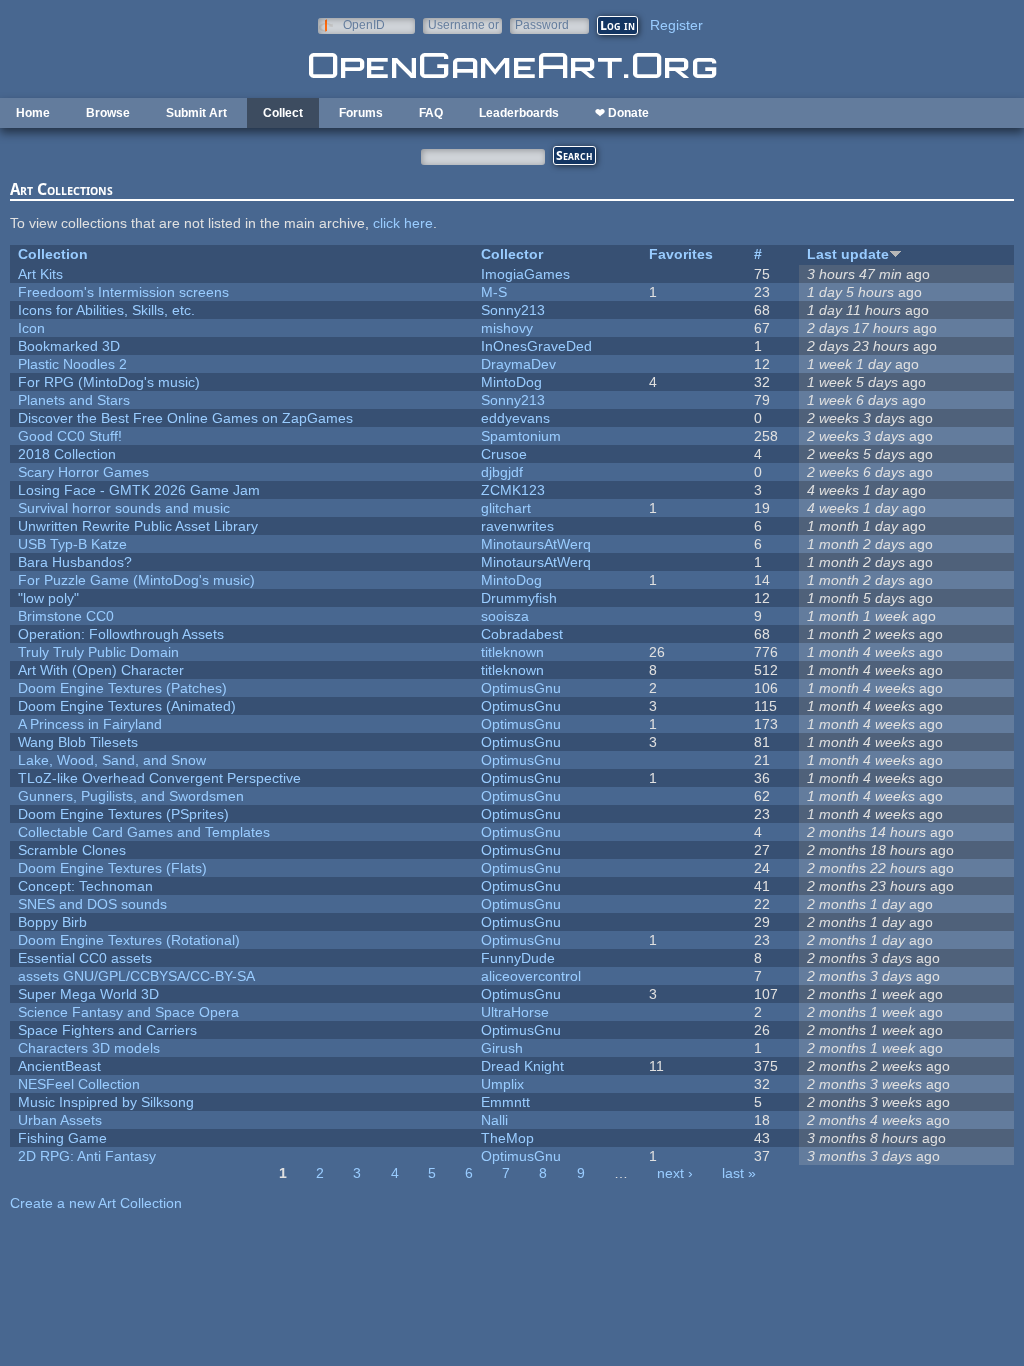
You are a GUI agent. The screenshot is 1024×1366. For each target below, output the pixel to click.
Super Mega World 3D (88, 994)
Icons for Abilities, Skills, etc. (106, 310)
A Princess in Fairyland (90, 724)
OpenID (364, 24)
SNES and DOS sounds (92, 904)
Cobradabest (522, 634)
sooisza (505, 616)
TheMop (507, 1138)
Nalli (494, 1120)
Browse (108, 113)
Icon (31, 328)
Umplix (502, 1084)
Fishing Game (62, 1138)
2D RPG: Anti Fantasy (87, 1156)
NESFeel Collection (79, 1084)
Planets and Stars (74, 400)
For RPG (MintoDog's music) (109, 382)
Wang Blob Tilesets (78, 742)
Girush (502, 1048)
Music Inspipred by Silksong (106, 1102)
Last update (848, 254)
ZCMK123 (513, 490)
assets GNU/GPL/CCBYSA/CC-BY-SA (136, 976)
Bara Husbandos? (75, 562)
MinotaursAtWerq (536, 544)
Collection (53, 254)
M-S (494, 292)
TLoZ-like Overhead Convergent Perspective (159, 778)
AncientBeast (59, 1066)
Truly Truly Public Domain (98, 652)
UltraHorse (515, 1012)
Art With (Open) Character (101, 670)
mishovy (507, 328)
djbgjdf (502, 472)
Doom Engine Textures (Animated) (127, 706)
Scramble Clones (72, 850)
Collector (512, 254)
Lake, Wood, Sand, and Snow (112, 760)
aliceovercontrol (531, 976)
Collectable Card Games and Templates (144, 832)
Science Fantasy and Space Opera (128, 1012)
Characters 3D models (89, 1048)
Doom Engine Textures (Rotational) (129, 940)
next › (675, 1173)
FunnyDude (518, 958)
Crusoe (504, 454)
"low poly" (48, 598)
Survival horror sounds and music (124, 508)
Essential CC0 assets (85, 958)
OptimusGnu (521, 688)
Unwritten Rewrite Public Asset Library (138, 526)
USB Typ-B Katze (72, 544)
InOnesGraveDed (536, 346)
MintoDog (511, 382)
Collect (283, 113)
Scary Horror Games (83, 472)
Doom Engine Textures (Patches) (122, 688)
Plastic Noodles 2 (72, 364)
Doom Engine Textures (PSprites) (123, 814)
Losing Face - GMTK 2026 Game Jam (139, 490)
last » (739, 1173)
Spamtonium (521, 436)
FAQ (431, 113)
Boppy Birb (52, 922)
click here (403, 223)
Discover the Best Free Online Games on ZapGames (185, 418)
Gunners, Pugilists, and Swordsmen (131, 796)
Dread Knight (522, 1066)
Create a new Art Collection (96, 1203)
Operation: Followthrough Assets (121, 634)
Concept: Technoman (85, 886)
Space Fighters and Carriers (107, 1030)
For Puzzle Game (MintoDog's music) (136, 580)
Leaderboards (519, 113)
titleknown (512, 652)
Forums (361, 113)
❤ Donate (622, 113)
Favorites (681, 254)
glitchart (506, 508)
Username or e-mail (463, 24)
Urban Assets (60, 1120)
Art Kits (40, 274)
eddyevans (515, 418)
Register (676, 25)
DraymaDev (518, 364)
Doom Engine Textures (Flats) (112, 868)
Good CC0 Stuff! (70, 436)
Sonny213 (513, 310)
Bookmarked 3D (69, 346)
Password (542, 24)
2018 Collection (67, 454)
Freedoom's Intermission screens (123, 292)
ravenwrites (517, 526)
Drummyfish (519, 598)
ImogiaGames (525, 274)
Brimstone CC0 (66, 616)
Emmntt (505, 1102)
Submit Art (196, 113)
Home (33, 113)
